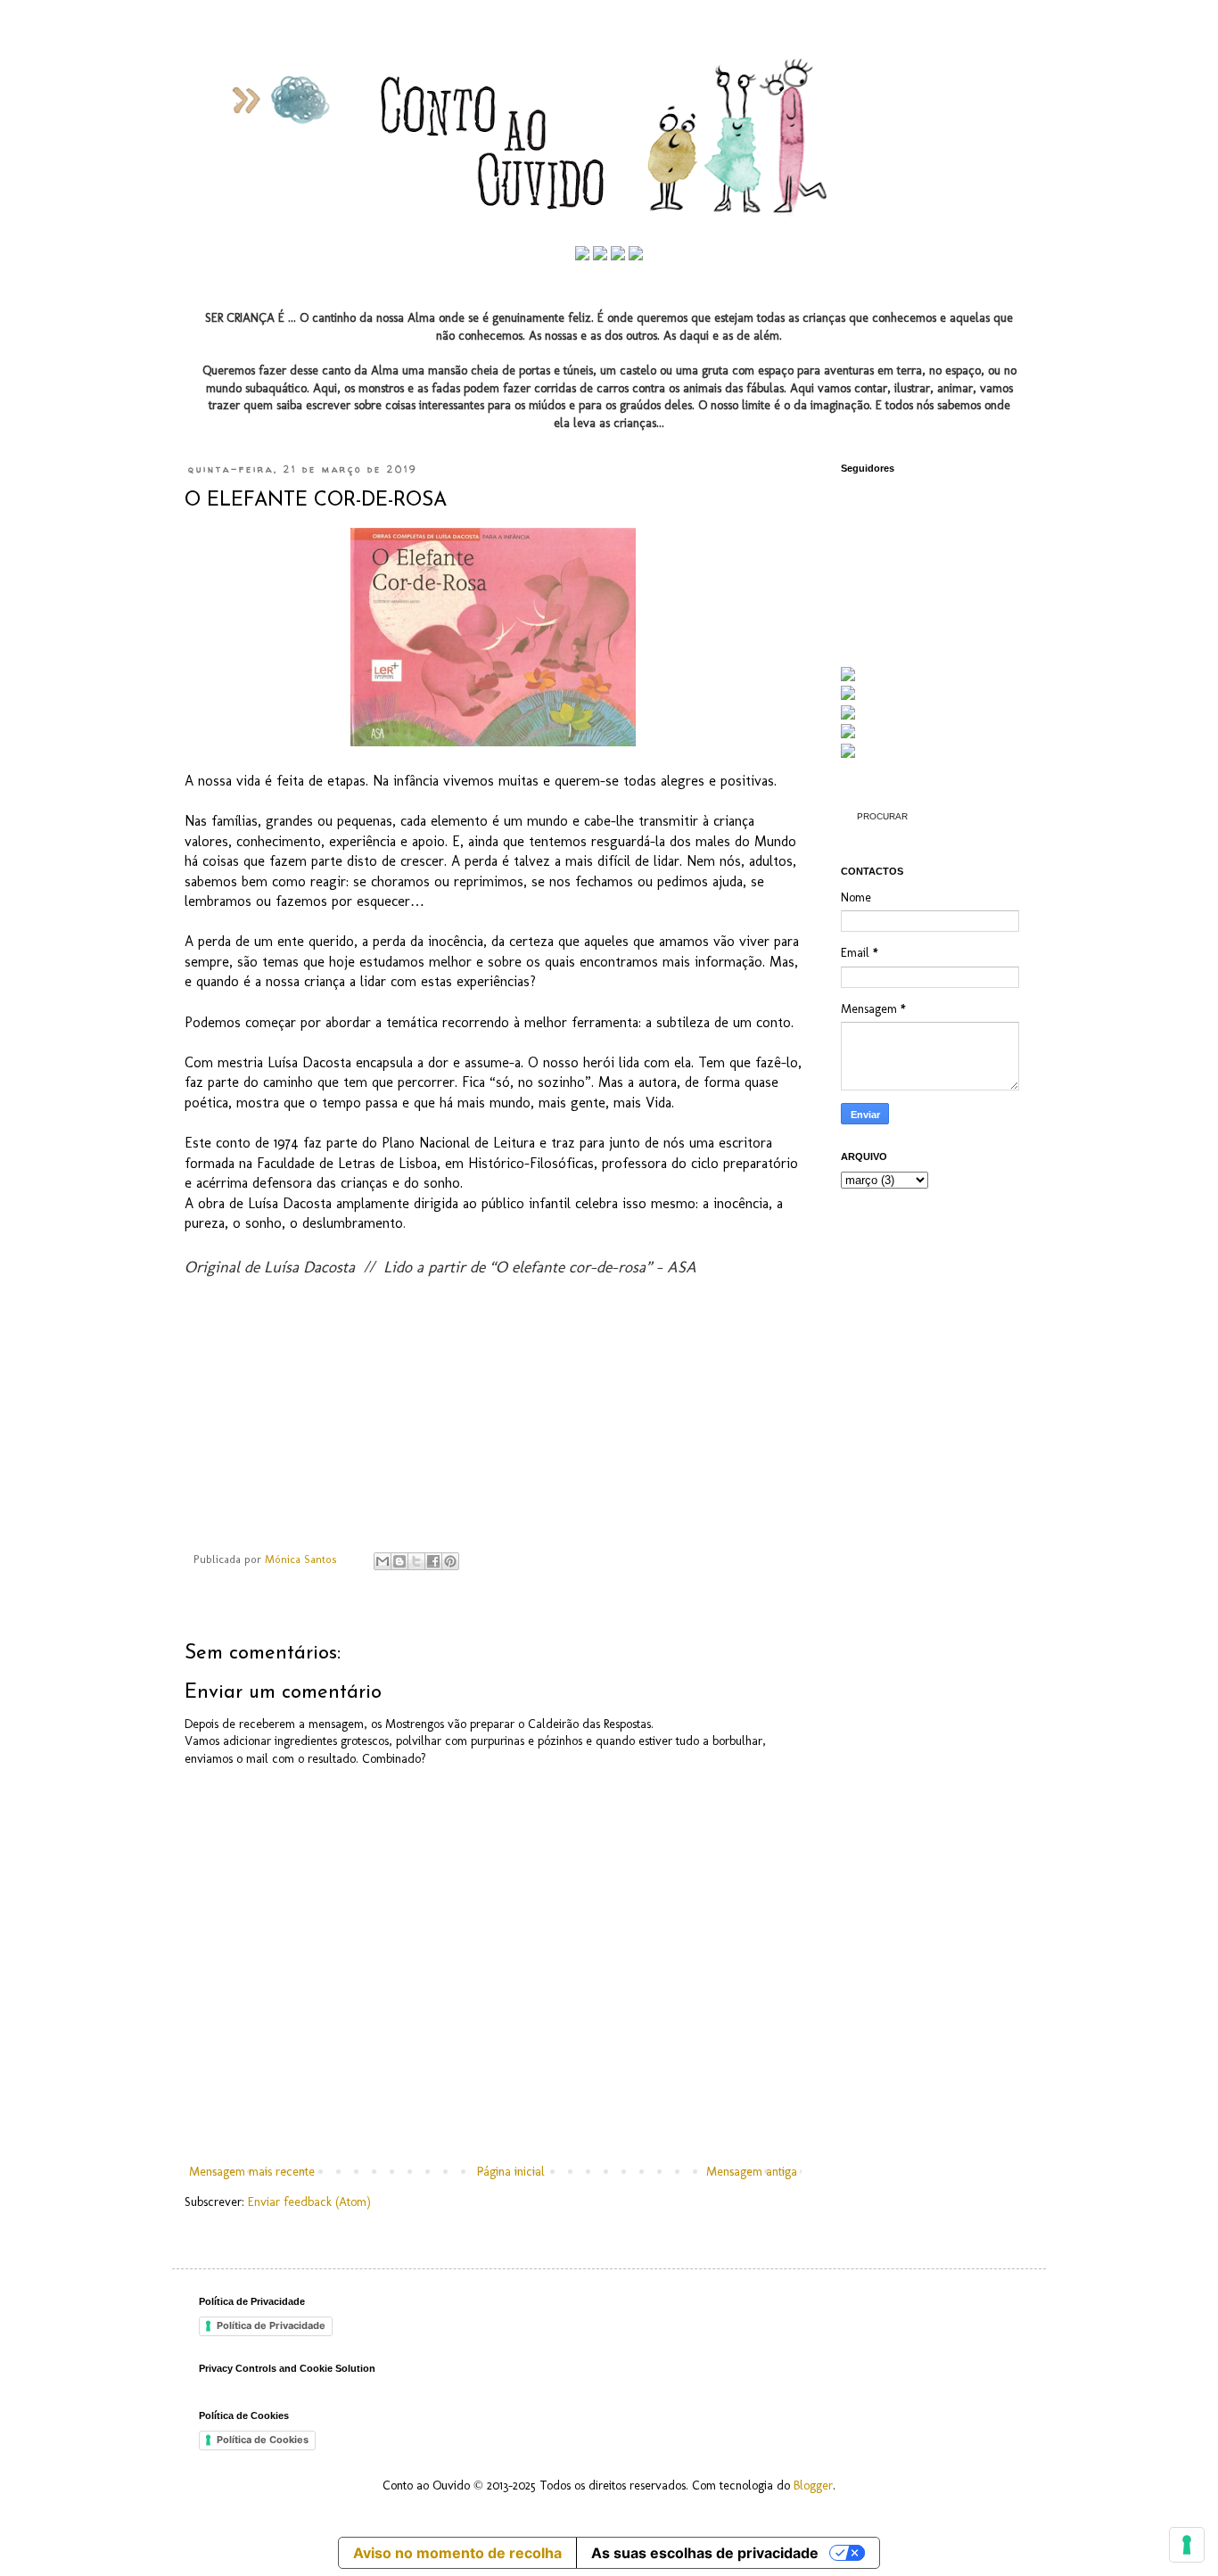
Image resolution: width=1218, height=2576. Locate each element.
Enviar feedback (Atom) (309, 2202)
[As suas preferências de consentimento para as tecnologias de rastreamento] (1187, 2545)
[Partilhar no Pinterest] (450, 1561)
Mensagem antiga (752, 2172)
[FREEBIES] (848, 754)
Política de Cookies (263, 2440)
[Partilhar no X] (416, 1561)
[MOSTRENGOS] (848, 696)
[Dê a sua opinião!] (399, 1561)
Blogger (813, 2485)
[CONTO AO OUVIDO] (848, 677)
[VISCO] (848, 734)
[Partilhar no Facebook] (433, 1561)
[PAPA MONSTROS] (848, 716)
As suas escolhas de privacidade (705, 2553)
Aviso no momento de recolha (457, 2553)
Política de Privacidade (271, 2325)
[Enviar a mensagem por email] (383, 1561)
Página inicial (511, 2172)
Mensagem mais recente (252, 2172)
